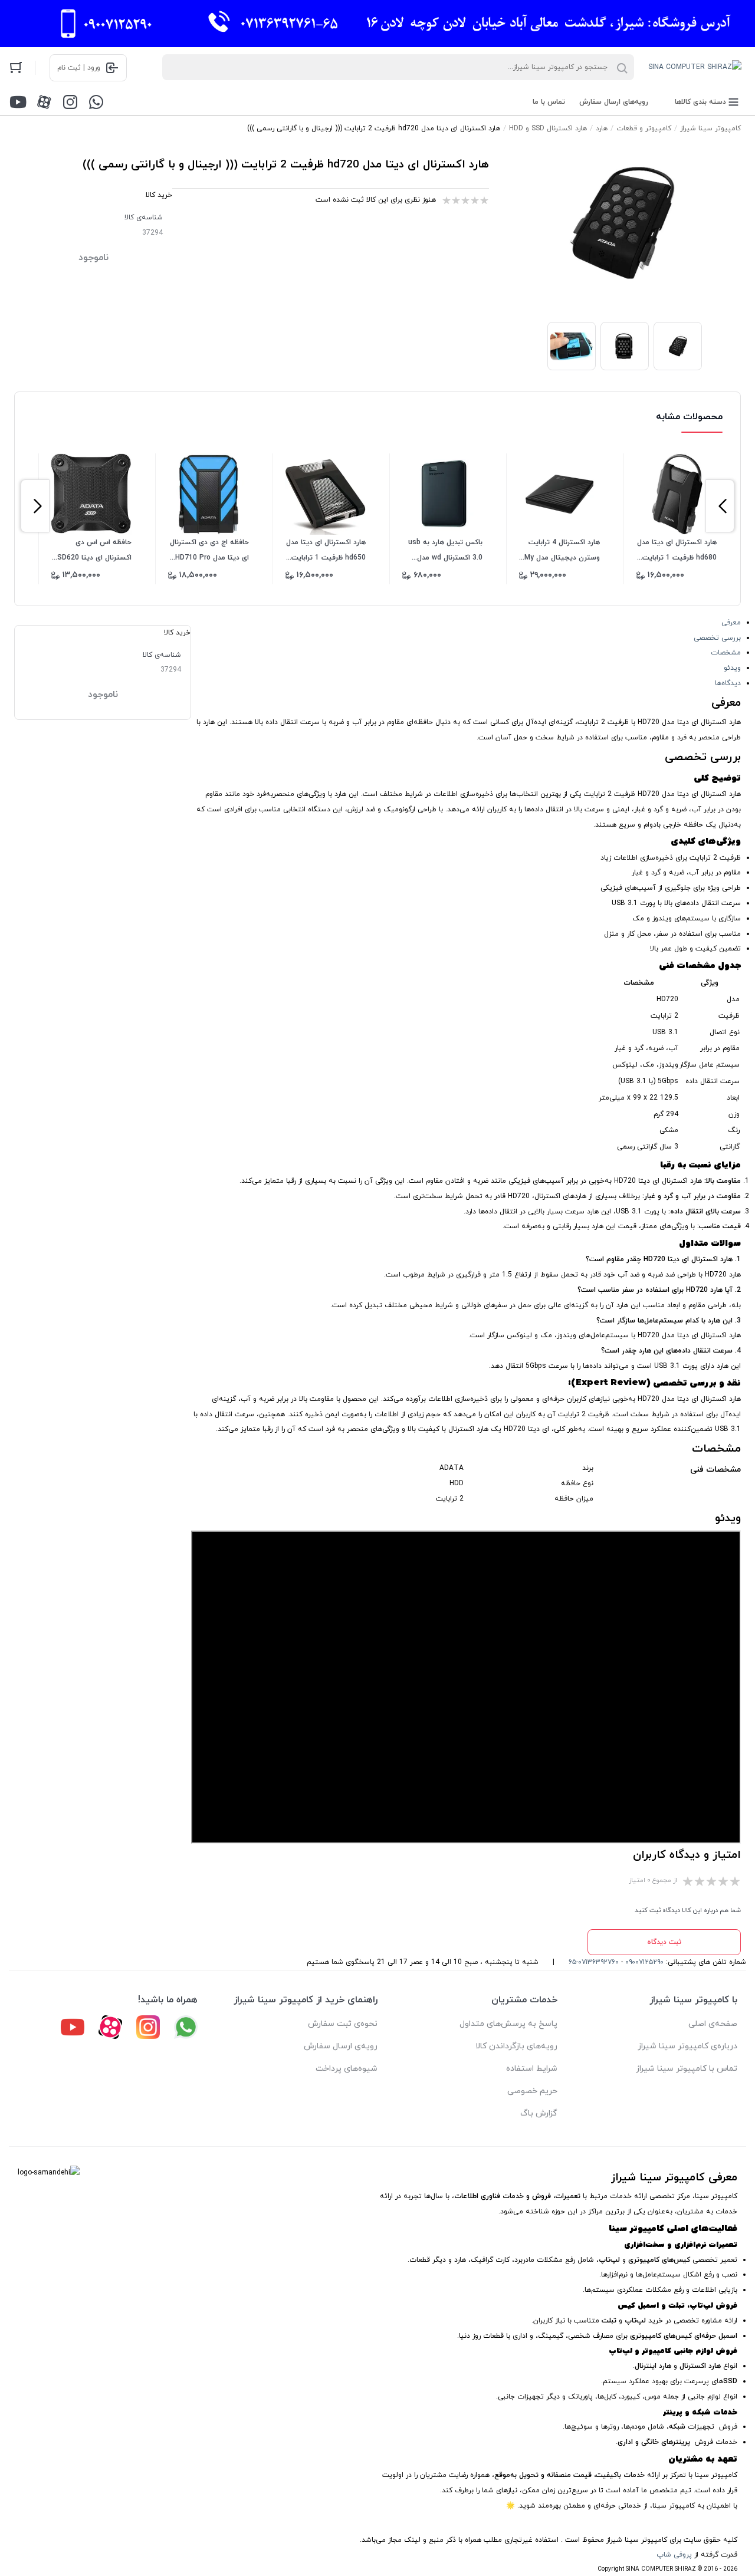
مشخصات (726, 653)
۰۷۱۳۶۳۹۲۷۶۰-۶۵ (594, 1962)
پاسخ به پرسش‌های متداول (508, 2024)
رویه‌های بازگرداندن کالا (516, 2046)
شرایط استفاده (532, 2069)
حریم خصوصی (532, 2091)
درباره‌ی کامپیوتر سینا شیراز (687, 2046)
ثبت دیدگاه (664, 1942)
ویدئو (732, 668)
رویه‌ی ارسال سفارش (341, 2046)
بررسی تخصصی (717, 638)
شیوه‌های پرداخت (347, 2069)
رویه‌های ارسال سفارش (614, 102)
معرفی (731, 623)
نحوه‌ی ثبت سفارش (343, 2024)
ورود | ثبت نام (79, 68)
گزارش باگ (539, 2113)
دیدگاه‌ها (728, 683)
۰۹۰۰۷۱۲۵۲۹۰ (644, 1962)
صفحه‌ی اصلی (713, 2024)
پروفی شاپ (674, 2555)
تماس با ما (549, 102)
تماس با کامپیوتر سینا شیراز (687, 2069)
